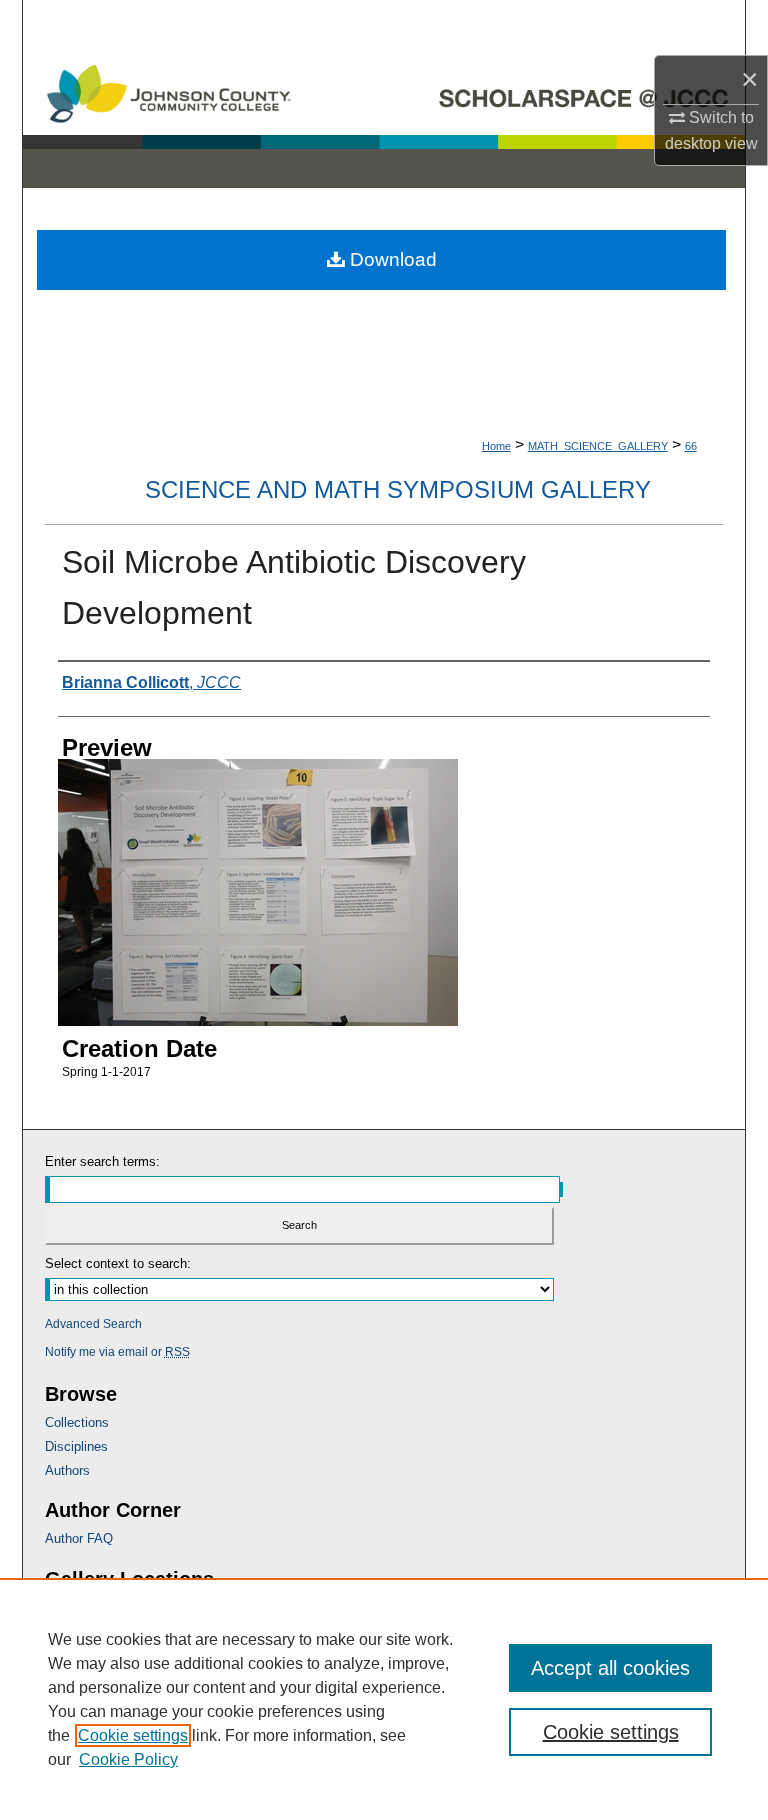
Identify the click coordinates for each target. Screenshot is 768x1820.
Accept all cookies (610, 1668)
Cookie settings (133, 1735)
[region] (384, 1699)
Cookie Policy (128, 1759)
